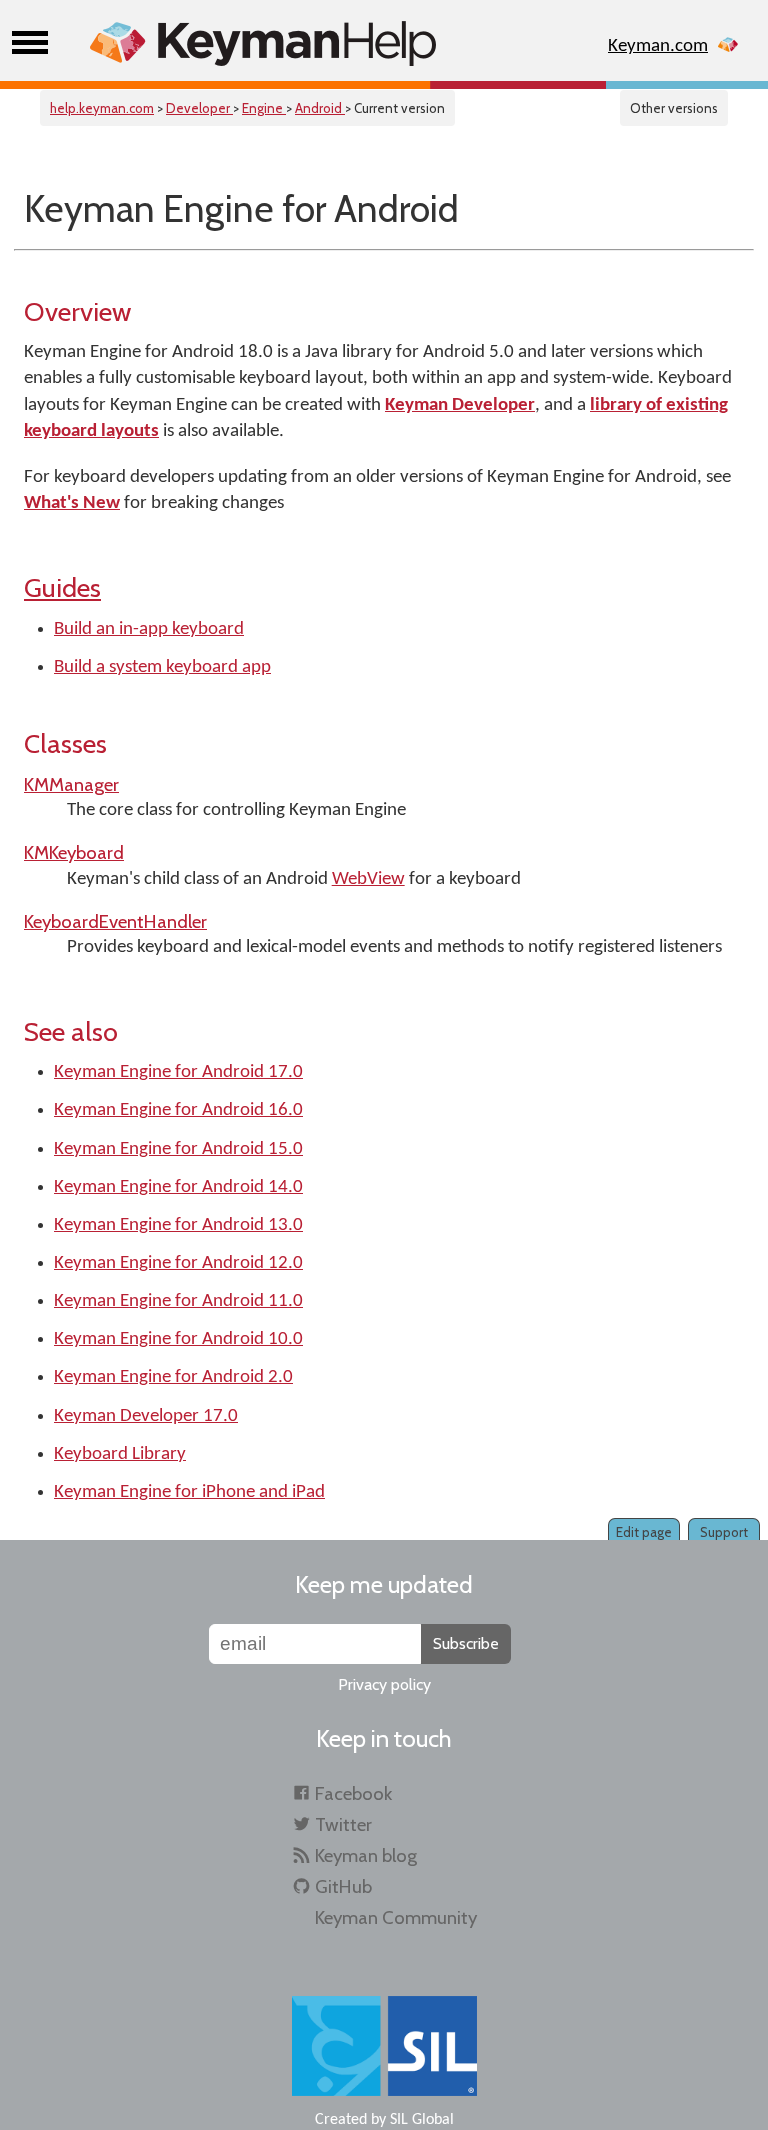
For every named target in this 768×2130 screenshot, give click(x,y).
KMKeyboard (74, 852)
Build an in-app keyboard (149, 629)
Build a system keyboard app (162, 667)
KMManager (71, 784)
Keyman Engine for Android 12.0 (178, 1263)
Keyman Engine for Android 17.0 (178, 1072)
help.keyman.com (102, 108)
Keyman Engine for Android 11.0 (178, 1301)
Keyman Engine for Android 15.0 (178, 1149)
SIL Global (422, 2120)
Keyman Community (396, 1917)
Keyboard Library (120, 1454)
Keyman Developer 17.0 (146, 1416)
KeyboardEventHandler (115, 921)
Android (320, 108)
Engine (264, 108)
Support (724, 1532)
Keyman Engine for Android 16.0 (178, 1110)
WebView (368, 879)
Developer (199, 108)
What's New (72, 503)
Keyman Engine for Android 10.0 (178, 1339)
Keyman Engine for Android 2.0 (173, 1377)
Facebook (353, 1793)
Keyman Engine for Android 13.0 (178, 1225)
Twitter (343, 1824)
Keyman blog (366, 1855)
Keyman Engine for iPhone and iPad (189, 1492)
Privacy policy (384, 1684)
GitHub (343, 1886)
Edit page (644, 1532)
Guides (62, 587)
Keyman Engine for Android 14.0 (178, 1187)
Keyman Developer (460, 405)
